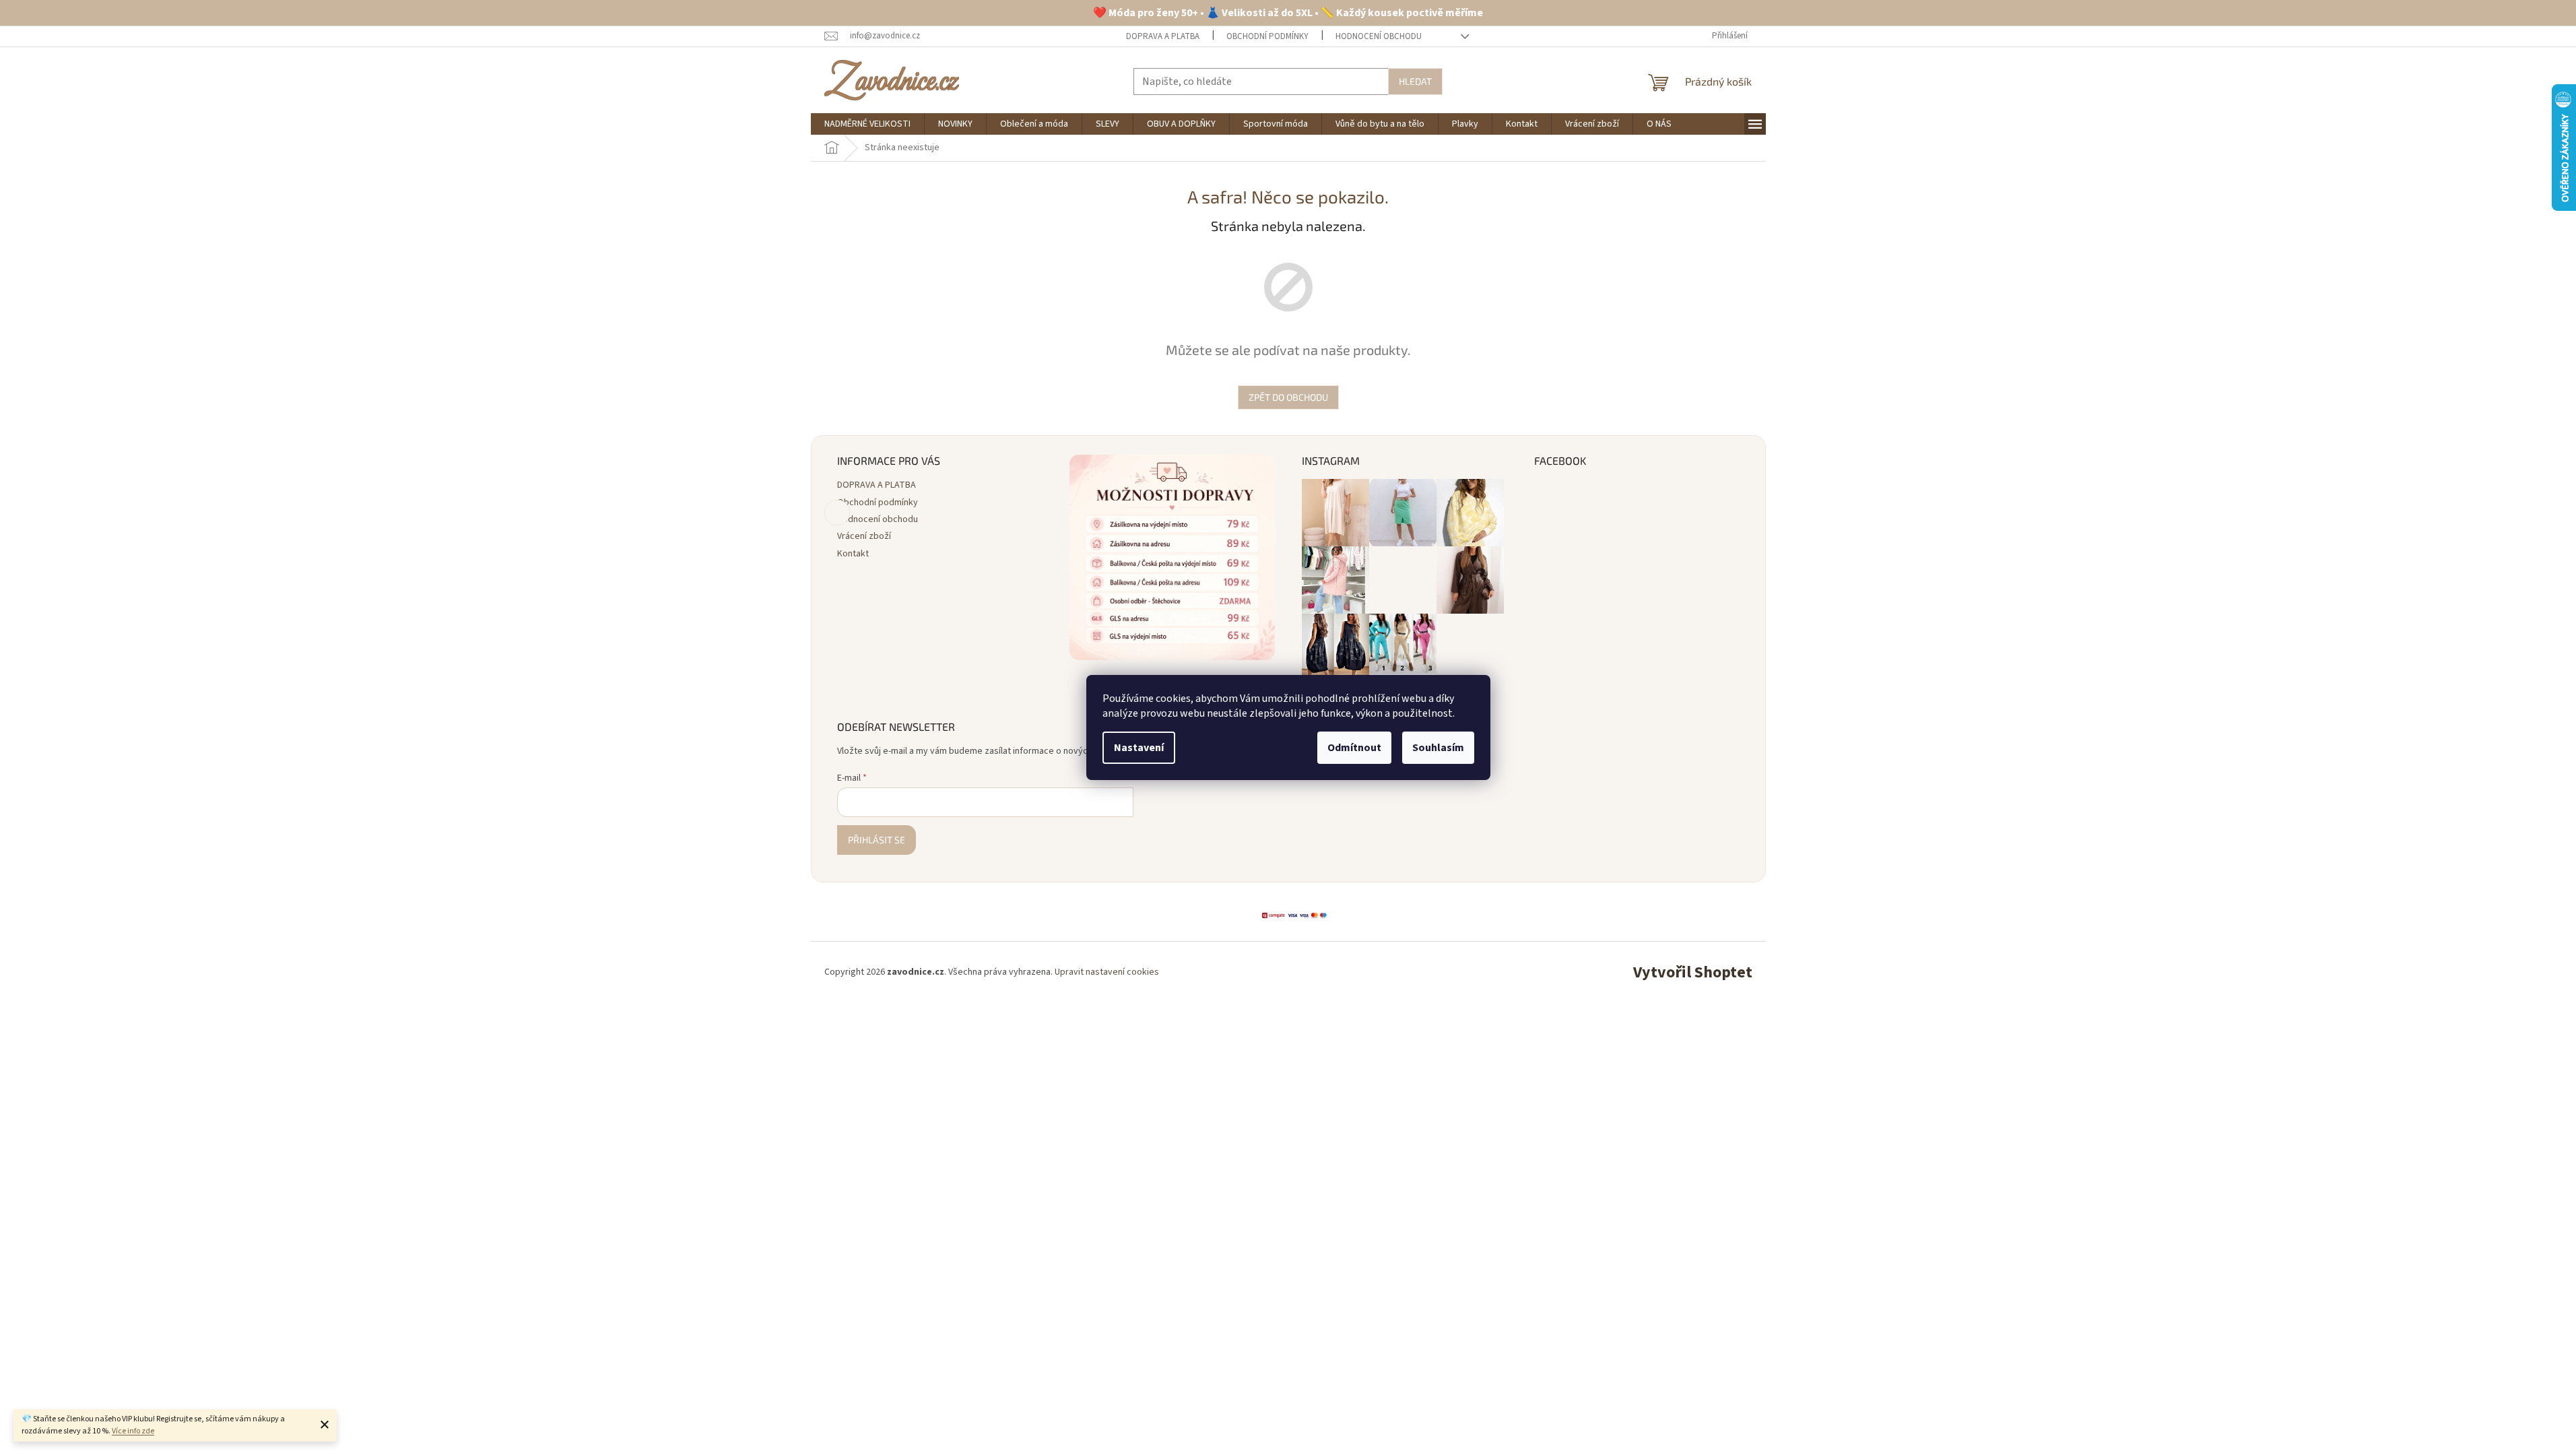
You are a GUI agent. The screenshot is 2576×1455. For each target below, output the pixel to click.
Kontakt (853, 554)
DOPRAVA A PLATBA (1163, 36)
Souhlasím (1438, 748)
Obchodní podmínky (1267, 36)
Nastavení (1139, 748)
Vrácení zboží (864, 536)
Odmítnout (1354, 748)
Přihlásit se (877, 840)
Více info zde (133, 1431)
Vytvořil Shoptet (1693, 972)
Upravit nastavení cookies (1107, 972)
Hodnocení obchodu (1379, 36)
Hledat (1415, 81)
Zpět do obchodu (1288, 397)
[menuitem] (867, 124)
